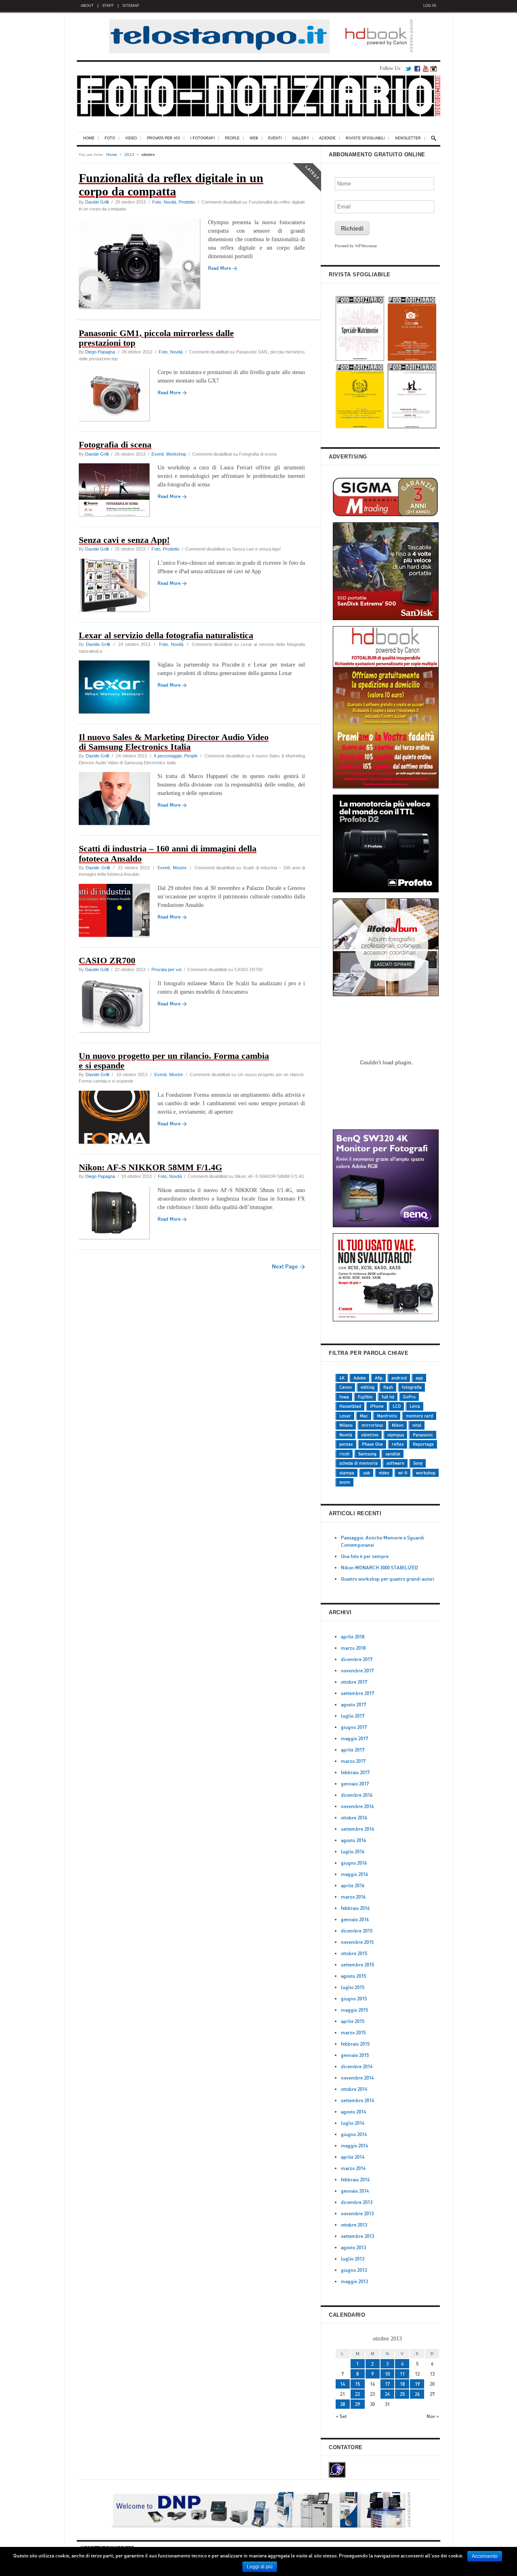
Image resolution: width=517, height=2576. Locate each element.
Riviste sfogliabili (365, 138)
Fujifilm (365, 1397)
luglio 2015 (353, 1987)
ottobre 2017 (354, 1682)
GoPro (409, 1397)
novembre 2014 (357, 2078)
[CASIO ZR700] (118, 1007)
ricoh (344, 1454)
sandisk (393, 1454)
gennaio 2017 (355, 1784)
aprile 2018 (353, 1637)
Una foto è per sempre (365, 1556)
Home (89, 138)
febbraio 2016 (355, 1908)
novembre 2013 (357, 2213)
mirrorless (372, 1425)
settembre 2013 (357, 2236)
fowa (344, 1397)
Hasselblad (350, 1406)
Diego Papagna (100, 352)
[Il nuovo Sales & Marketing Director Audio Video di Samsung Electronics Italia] (118, 800)
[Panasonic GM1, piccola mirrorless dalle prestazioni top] (118, 396)
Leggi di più (260, 2567)
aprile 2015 (353, 2021)
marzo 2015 (353, 2032)
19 (417, 2384)
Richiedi (352, 228)
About (87, 6)
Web (254, 138)
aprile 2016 (353, 1885)
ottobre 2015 (354, 1953)
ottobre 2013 (354, 2225)
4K (342, 1378)
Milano (346, 1425)
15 (357, 2384)
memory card (419, 1416)
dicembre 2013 (357, 2202)
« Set (341, 2416)
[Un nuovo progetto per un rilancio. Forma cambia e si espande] (118, 1118)
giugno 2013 (354, 2270)
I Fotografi (203, 138)
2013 (129, 155)
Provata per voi (164, 138)
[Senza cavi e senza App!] (118, 586)
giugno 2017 (354, 1727)
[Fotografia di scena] (118, 491)
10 (387, 2374)
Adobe (360, 1378)
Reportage (423, 1444)
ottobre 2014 (354, 2089)
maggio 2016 (354, 1874)
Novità (170, 202)
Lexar (345, 1416)
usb (367, 1473)
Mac (364, 1416)
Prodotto (187, 202)
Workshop (176, 454)
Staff (108, 6)
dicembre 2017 (357, 1659)
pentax (346, 1444)
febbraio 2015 (355, 2044)
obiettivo (370, 1435)
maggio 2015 (354, 2010)
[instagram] (433, 68)
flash (388, 1387)
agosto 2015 (353, 1976)
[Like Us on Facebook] (417, 68)
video (384, 1473)
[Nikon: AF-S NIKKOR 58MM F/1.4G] (118, 1214)
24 (387, 2394)
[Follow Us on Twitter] (408, 68)
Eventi (275, 138)
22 (357, 2394)
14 (343, 2384)
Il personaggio (168, 756)
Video (131, 138)
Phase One (372, 1444)
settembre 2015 (357, 1965)
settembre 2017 (357, 1693)
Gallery (301, 138)
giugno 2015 (354, 1999)
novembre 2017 (357, 1671)
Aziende (327, 138)
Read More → (172, 392)
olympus (396, 1435)
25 (402, 2394)
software (395, 1463)
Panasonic (423, 1435)
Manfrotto (387, 1416)
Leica (415, 1406)
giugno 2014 (354, 2134)
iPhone (377, 1406)
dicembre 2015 (357, 1931)
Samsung (367, 1454)
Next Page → (288, 1266)
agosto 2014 (353, 2112)
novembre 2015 (357, 1942)
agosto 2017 (353, 1704)
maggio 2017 (354, 1738)
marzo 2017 (353, 1761)
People (232, 138)
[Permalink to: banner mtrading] (386, 1122)
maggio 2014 (354, 2146)
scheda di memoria (358, 1463)
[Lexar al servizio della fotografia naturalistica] (118, 688)
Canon (346, 1387)
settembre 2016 (357, 1829)
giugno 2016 (354, 1863)
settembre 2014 (357, 2100)
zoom (345, 1482)
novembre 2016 (357, 1806)
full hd (388, 1397)
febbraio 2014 (355, 2180)
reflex (398, 1444)
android (399, 1378)
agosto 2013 (353, 2247)
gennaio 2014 (355, 2191)
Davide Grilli (97, 202)
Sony (418, 1463)
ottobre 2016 (354, 1818)
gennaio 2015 (355, 2055)
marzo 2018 (353, 1648)
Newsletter (408, 138)
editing (368, 1387)
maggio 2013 (354, 2281)
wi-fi (403, 1473)
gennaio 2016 (355, 1919)
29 (357, 2404)
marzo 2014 (353, 2168)
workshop (426, 1473)
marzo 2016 (353, 1897)
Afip (379, 1378)
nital (417, 1425)
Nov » (433, 2416)
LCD (397, 1406)
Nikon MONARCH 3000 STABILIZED (379, 1568)
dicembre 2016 (357, 1795)
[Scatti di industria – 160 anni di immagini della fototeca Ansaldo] (118, 912)
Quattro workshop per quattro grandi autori (388, 1579)
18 (402, 2384)
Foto (110, 138)
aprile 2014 (353, 2157)
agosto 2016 (353, 1840)
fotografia (412, 1387)
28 (343, 2404)
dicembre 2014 (357, 2066)
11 (402, 2374)
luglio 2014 (353, 2123)
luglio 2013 (353, 2259)
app (419, 1378)
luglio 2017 (353, 1716)
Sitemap (131, 6)
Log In (430, 6)
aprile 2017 (353, 1750)
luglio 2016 (353, 1852)
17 (387, 2384)
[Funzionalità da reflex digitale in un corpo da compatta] (143, 265)
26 (417, 2394)
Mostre (180, 868)
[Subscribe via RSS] (426, 68)
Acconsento (485, 2556)
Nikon (398, 1425)
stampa (347, 1473)
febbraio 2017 (355, 1772)
